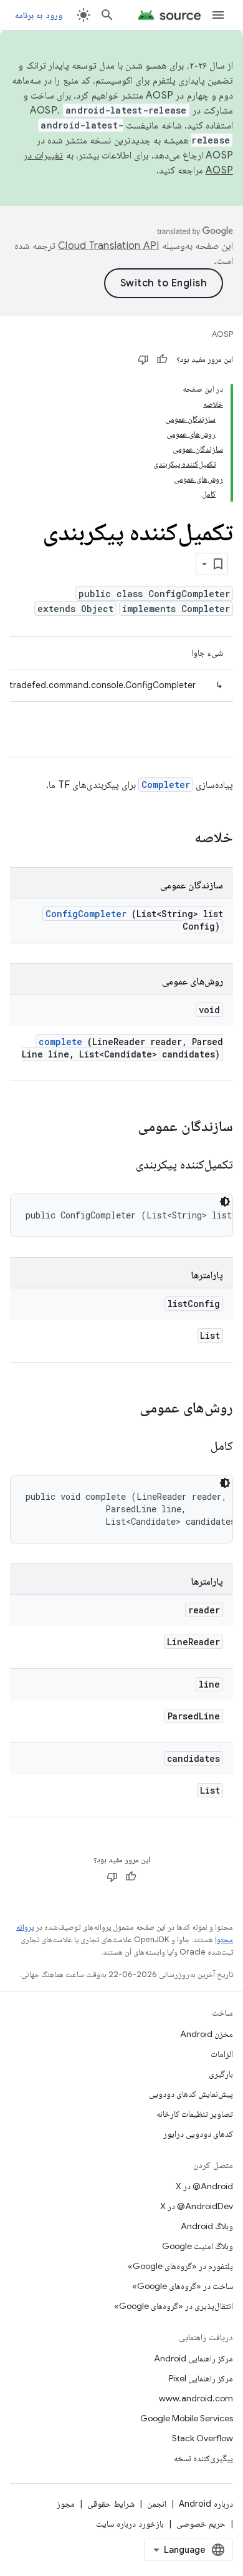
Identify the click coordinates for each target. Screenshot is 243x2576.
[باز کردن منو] (218, 15)
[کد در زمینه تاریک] (225, 1202)
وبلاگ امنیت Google (198, 2246)
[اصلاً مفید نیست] (143, 359)
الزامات (222, 2054)
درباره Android (206, 2504)
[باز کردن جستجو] (107, 15)
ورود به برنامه (39, 15)
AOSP (222, 334)
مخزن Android (207, 2034)
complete (60, 1042)
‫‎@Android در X (204, 2186)
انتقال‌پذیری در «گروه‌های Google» (174, 2306)
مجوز (66, 2504)
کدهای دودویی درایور (198, 2134)
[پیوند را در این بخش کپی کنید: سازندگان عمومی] (121, 1127)
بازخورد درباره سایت (130, 2524)
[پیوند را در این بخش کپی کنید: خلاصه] (178, 838)
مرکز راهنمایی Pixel (201, 2378)
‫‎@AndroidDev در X (197, 2206)
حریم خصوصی (201, 2524)
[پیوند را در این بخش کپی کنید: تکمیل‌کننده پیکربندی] (121, 1165)
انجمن (157, 2504)
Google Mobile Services (187, 2418)
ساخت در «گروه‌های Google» (183, 2286)
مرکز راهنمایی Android (193, 2358)
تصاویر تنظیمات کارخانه (195, 2114)
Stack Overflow (202, 2438)
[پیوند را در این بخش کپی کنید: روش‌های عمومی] (123, 1409)
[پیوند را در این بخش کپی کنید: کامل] (195, 1447)
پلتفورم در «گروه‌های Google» (180, 2266)
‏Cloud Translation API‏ (108, 246)
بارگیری (221, 2074)
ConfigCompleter (86, 914)
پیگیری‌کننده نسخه (203, 2458)
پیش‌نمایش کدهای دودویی (191, 2094)
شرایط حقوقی (111, 2504)
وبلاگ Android (207, 2226)
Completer (166, 785)
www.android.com (196, 2398)
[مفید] (162, 359)
